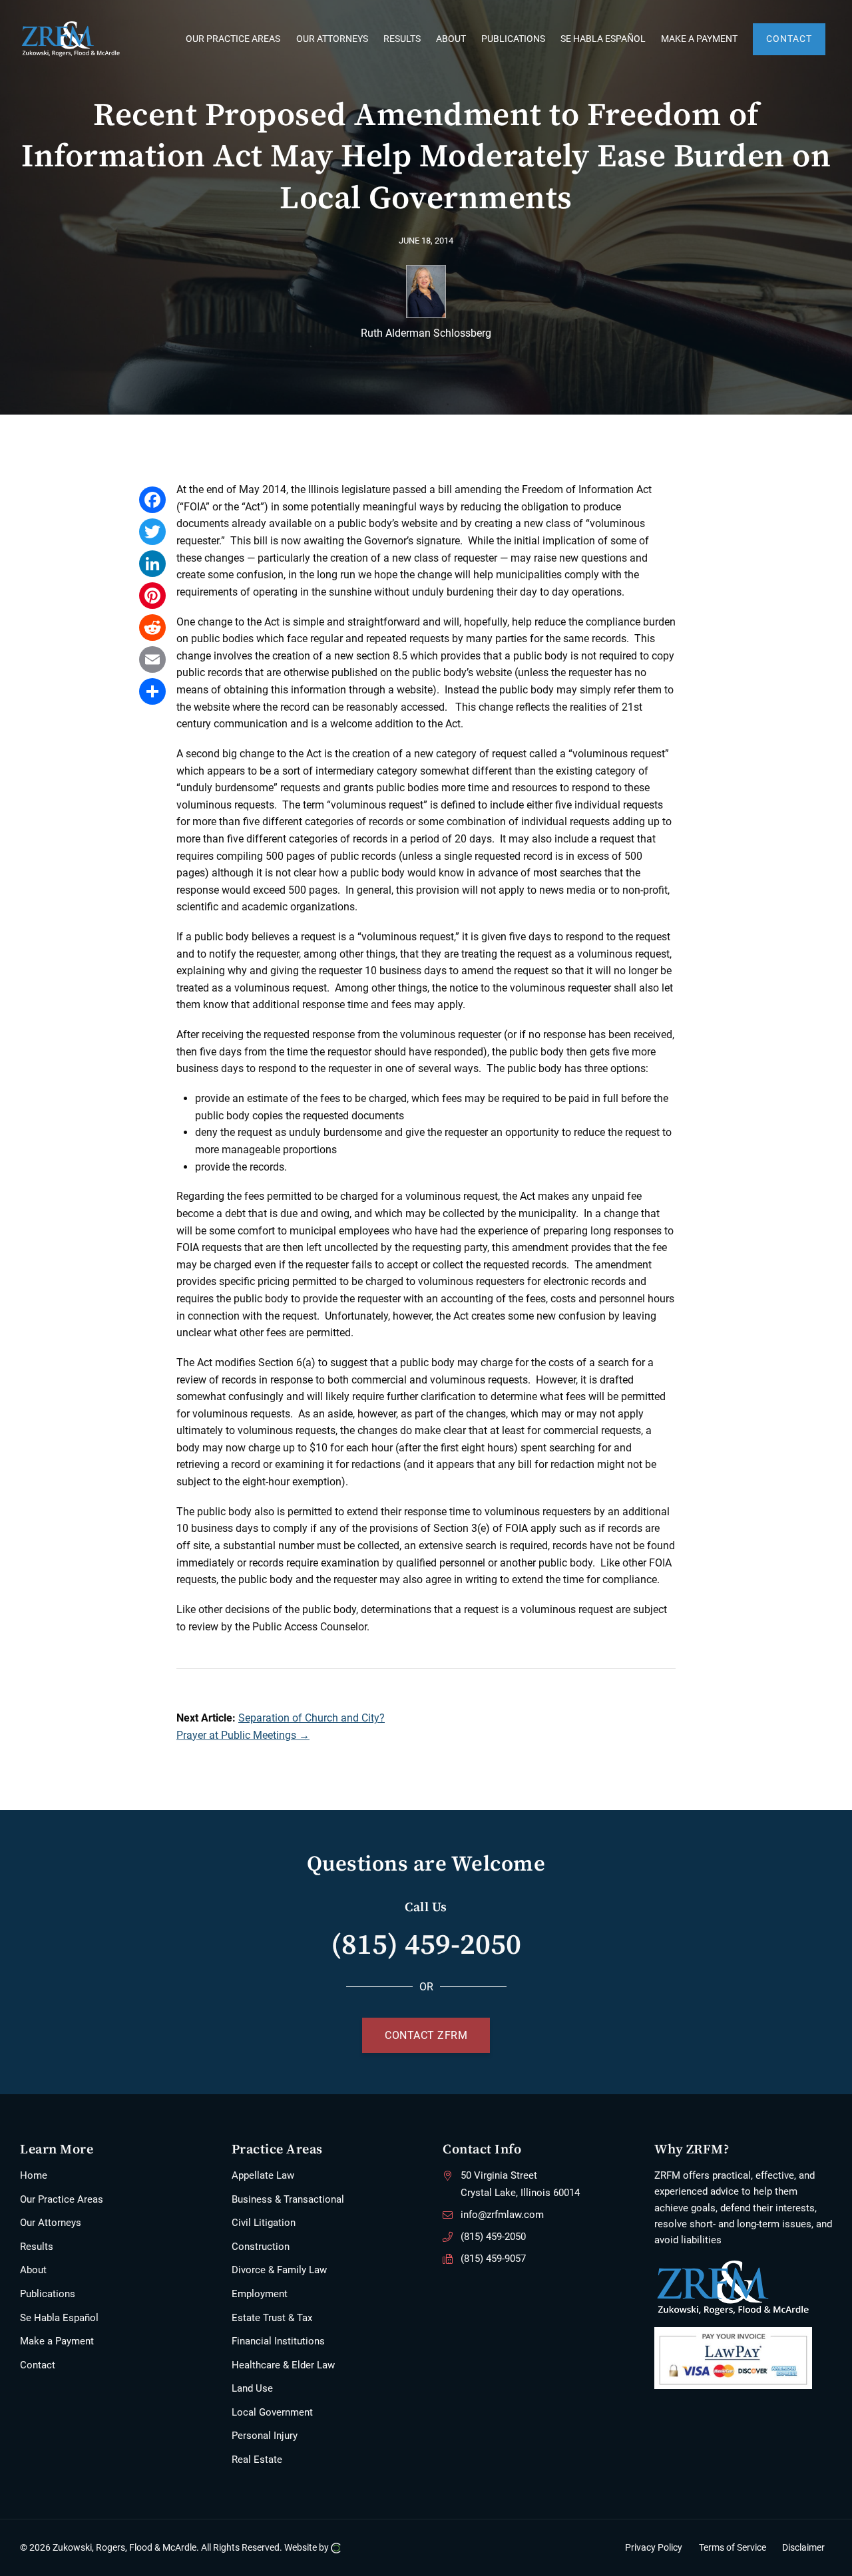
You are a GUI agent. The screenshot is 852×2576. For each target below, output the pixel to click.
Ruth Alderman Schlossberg (426, 333)
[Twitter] (152, 532)
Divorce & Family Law (279, 2270)
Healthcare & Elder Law (283, 2365)
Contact (38, 2365)
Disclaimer (803, 2548)
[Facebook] (152, 500)
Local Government (272, 2412)
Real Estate (257, 2460)
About (33, 2270)
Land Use (252, 2388)
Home (34, 2175)
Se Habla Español (59, 2318)
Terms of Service (733, 2548)
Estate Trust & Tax (272, 2318)
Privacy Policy (654, 2548)
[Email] (152, 659)
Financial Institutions (278, 2341)
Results (37, 2247)
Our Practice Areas (62, 2199)
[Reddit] (152, 628)
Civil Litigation (264, 2223)
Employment (260, 2294)
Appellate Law (263, 2175)
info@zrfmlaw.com (502, 2215)
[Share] (152, 691)
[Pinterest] (152, 596)
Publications (48, 2294)
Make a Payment (57, 2341)
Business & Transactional (288, 2199)
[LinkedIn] (152, 564)
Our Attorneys (51, 2223)
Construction (261, 2247)
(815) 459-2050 (426, 1943)
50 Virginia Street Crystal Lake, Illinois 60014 (520, 2184)
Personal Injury (265, 2436)
